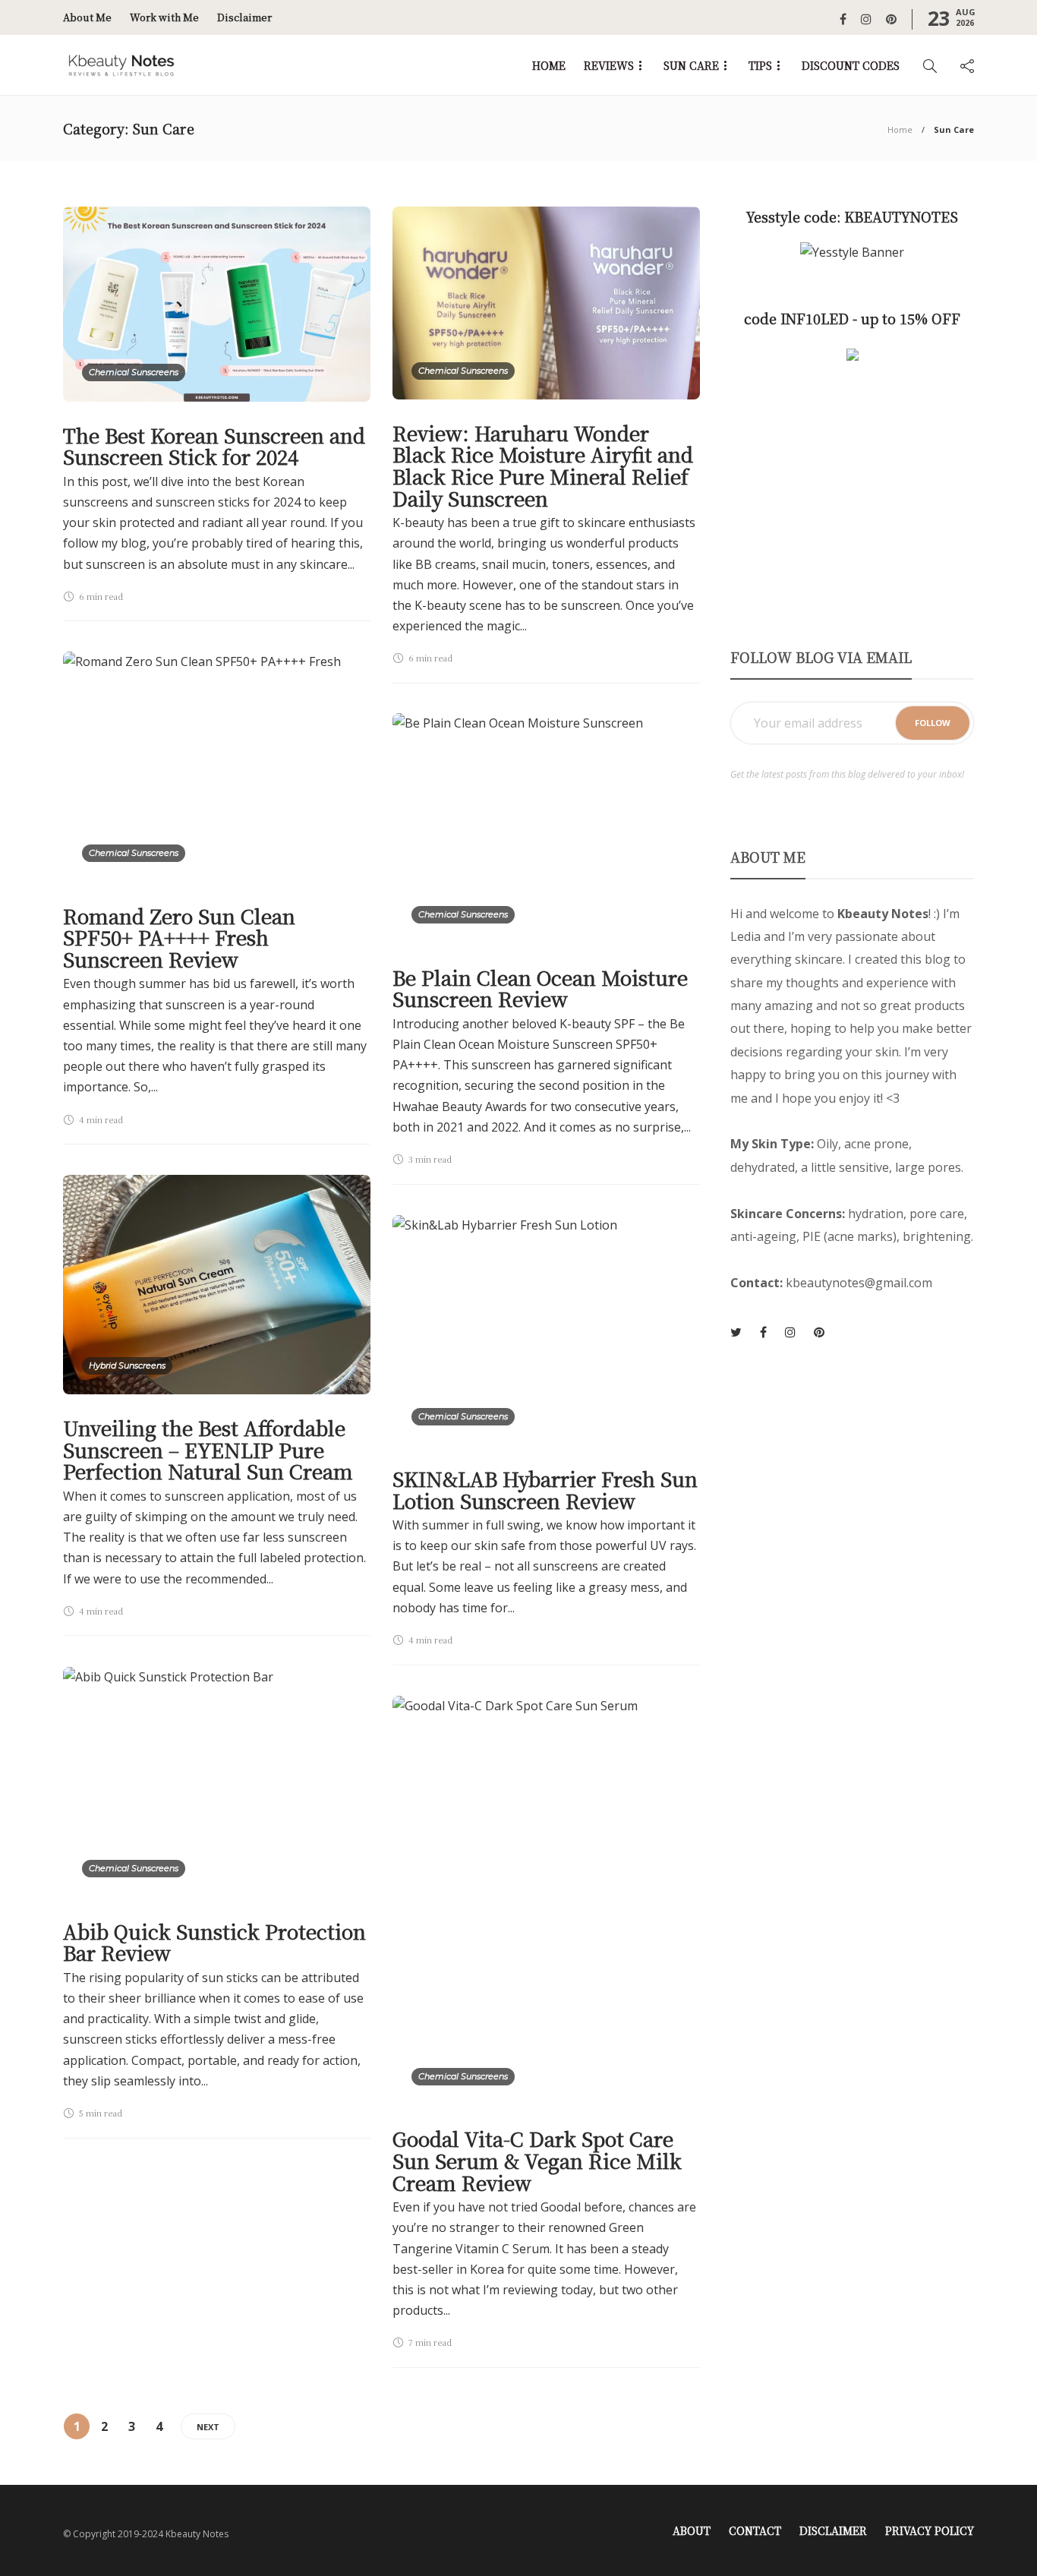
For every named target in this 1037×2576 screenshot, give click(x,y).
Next (208, 2427)
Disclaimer (244, 17)
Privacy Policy (930, 2530)
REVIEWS (609, 65)
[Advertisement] (852, 505)
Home (900, 129)
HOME (549, 65)
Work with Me (164, 17)
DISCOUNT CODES (851, 65)
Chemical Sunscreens (134, 372)
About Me (87, 17)
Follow (933, 723)
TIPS (760, 65)
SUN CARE (691, 65)
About (692, 2530)
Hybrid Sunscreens (127, 1365)
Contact (755, 2530)
